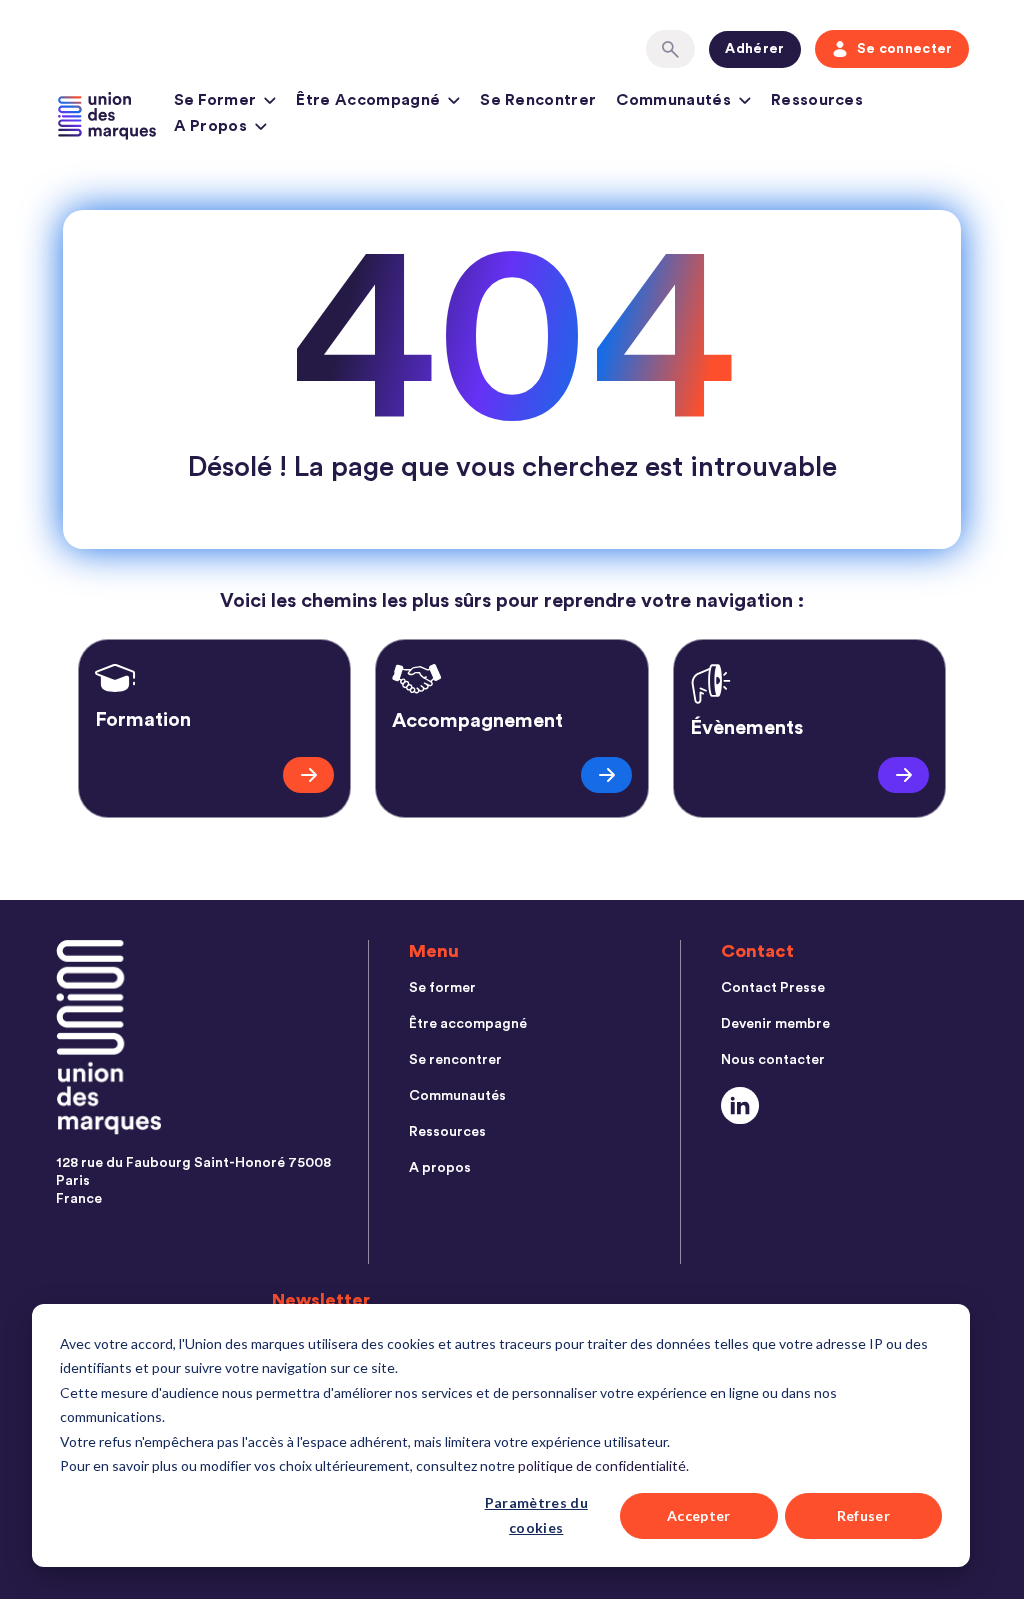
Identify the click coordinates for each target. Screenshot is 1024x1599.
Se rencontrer (538, 100)
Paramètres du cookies (536, 1515)
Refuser (863, 1515)
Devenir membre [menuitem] (775, 1024)
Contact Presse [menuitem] (773, 988)
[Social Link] (740, 1105)
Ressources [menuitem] (447, 1132)
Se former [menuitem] (442, 988)
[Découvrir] (308, 775)
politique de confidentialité (602, 1465)
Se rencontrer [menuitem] (455, 1060)
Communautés (673, 100)
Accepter (699, 1515)
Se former (215, 100)
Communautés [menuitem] (457, 1096)
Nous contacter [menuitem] (773, 1060)
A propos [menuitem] (440, 1168)
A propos (211, 126)
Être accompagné (368, 100)
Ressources (817, 100)
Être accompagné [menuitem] (468, 1024)
